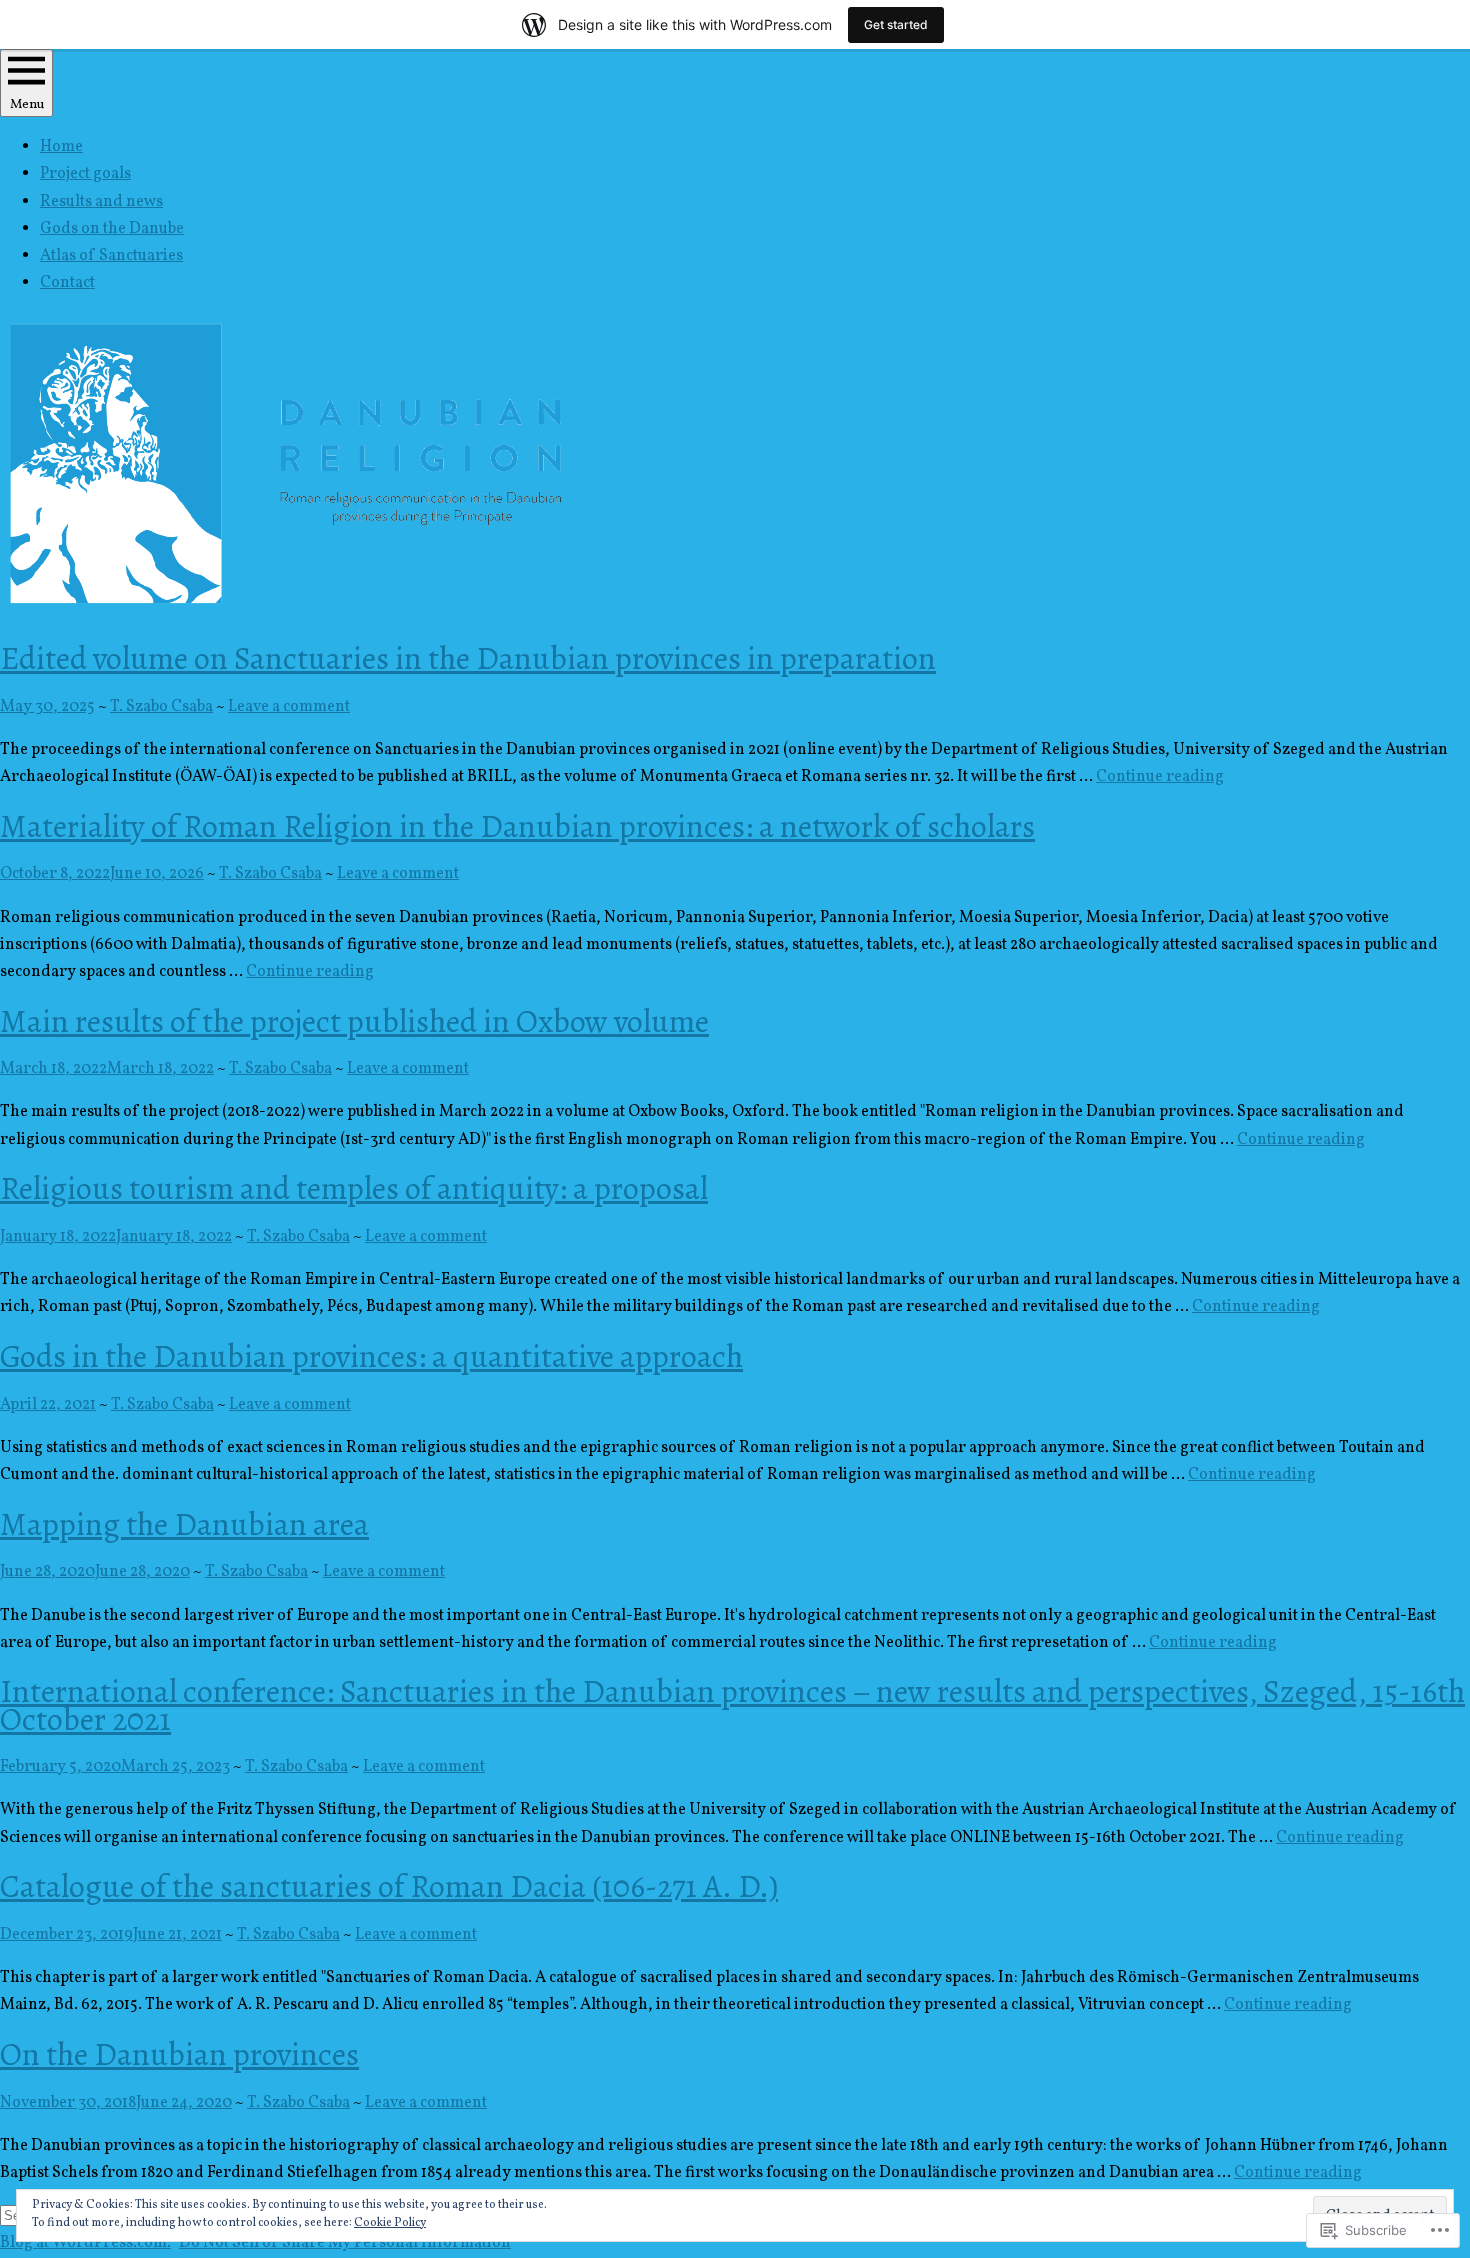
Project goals (85, 174)
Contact (67, 283)
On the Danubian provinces (179, 2054)
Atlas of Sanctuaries (111, 256)
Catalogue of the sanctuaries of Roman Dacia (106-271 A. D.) (389, 1886)
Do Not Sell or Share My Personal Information (345, 2243)
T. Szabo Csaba (161, 707)
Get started (896, 24)
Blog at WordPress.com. (85, 2243)
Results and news (101, 202)
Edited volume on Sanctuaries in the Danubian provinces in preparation (468, 658)
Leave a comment (289, 707)
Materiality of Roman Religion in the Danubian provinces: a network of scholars (517, 826)
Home (61, 147)
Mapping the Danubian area (184, 1524)
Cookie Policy (390, 2223)
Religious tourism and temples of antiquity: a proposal (354, 1188)
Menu (27, 104)
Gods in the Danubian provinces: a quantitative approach (371, 1356)
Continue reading (1160, 777)
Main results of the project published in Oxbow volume (354, 1021)
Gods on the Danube (112, 229)
